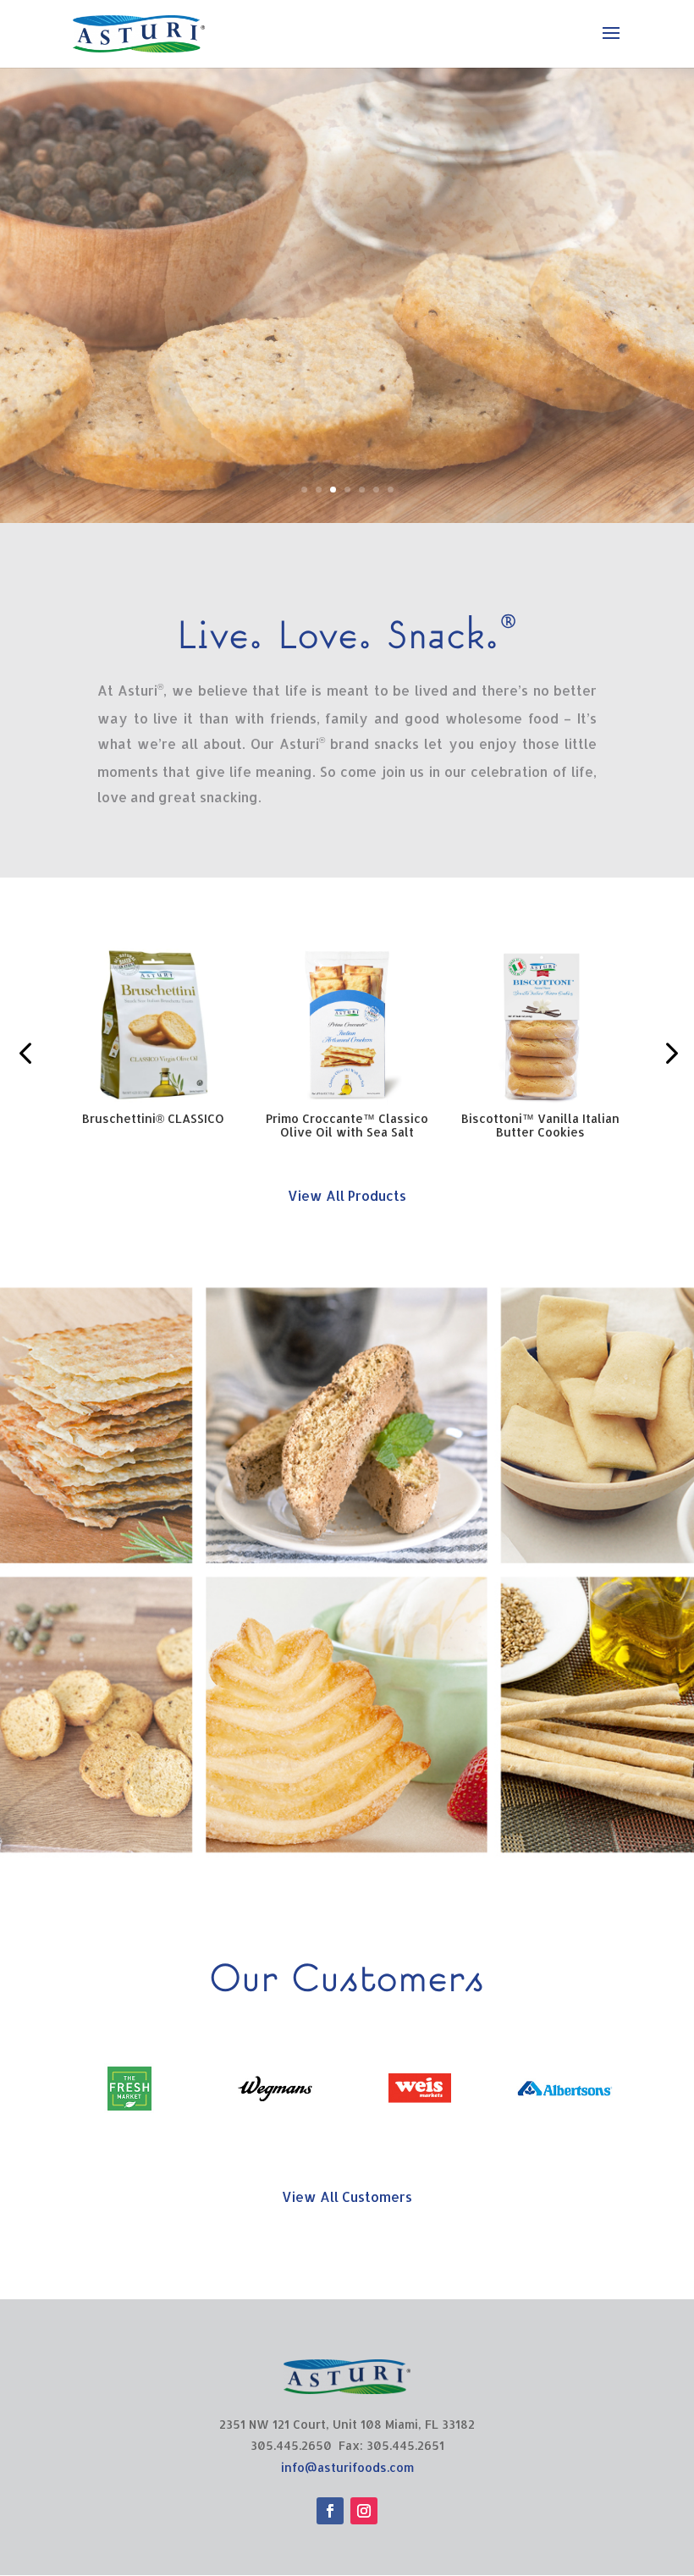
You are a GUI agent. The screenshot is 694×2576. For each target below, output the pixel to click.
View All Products (347, 1195)
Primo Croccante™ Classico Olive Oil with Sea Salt (347, 1125)
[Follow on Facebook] (330, 2511)
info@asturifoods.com (347, 2467)
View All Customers (347, 2196)
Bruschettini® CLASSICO (153, 1118)
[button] (25, 1053)
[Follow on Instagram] (364, 2511)
